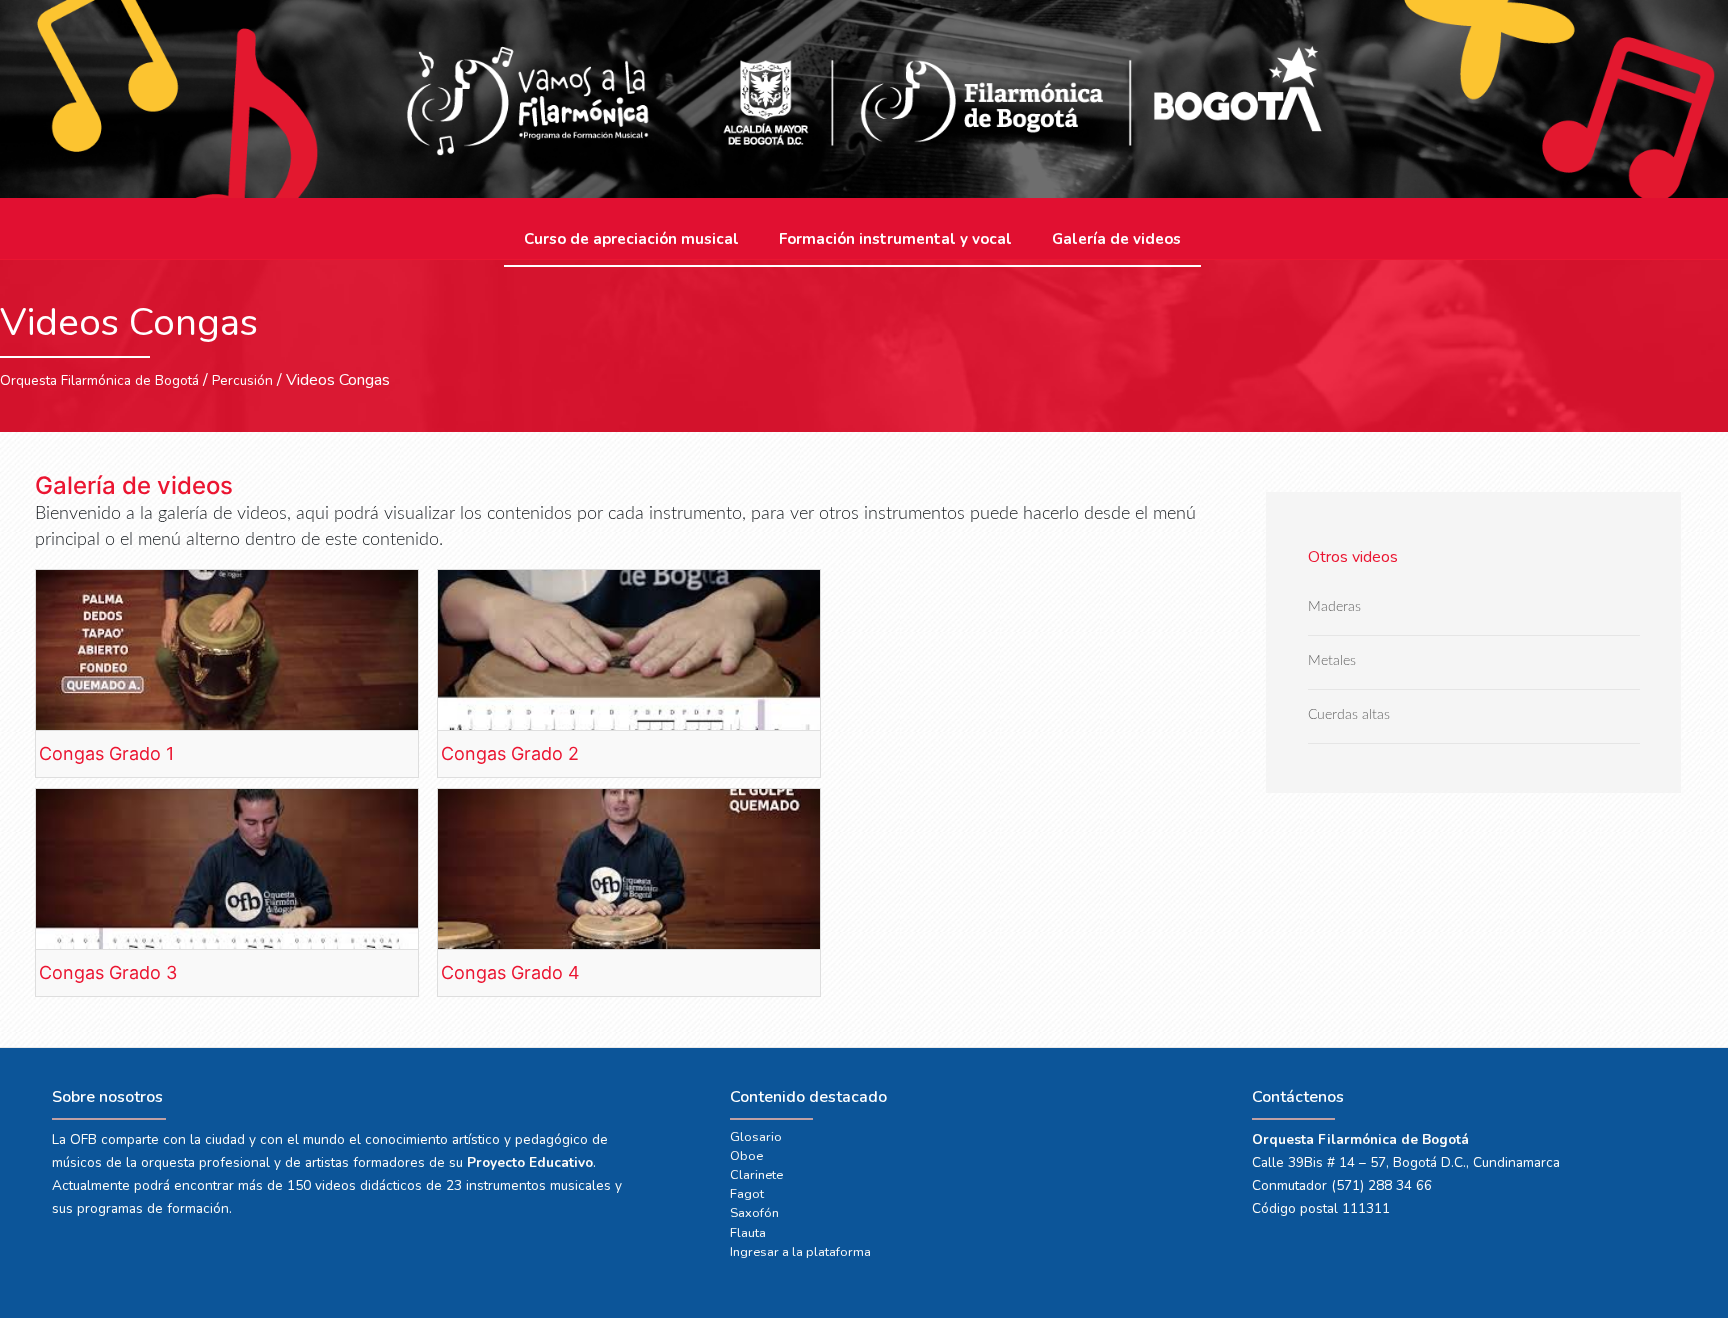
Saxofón (754, 1213)
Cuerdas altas (1349, 715)
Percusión (242, 380)
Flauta (748, 1233)
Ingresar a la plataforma (800, 1252)
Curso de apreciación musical (631, 239)
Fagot (747, 1194)
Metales (1332, 661)
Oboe (746, 1156)
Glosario (756, 1137)
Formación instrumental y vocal (895, 239)
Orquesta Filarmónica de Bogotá (99, 380)
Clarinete (756, 1175)
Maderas (1334, 607)
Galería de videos (1116, 239)
